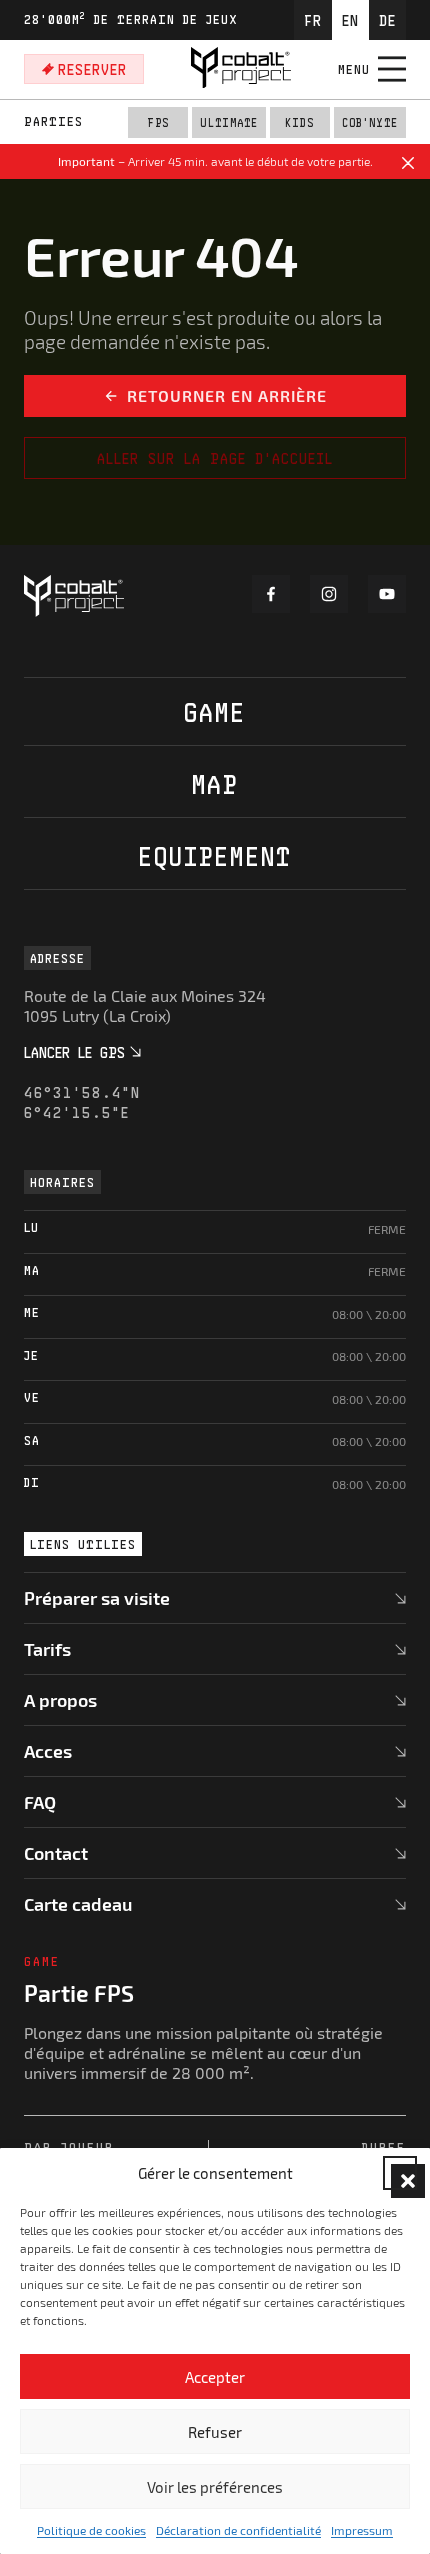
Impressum (362, 2530)
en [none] (350, 20)
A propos (60, 1700)
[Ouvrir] (392, 69)
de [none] (387, 20)
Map (215, 783)
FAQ (40, 1802)
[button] (400, 2173)
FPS (158, 122)
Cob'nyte (370, 122)
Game (215, 711)
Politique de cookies (91, 2530)
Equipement (215, 855)
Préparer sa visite (97, 1598)
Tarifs (47, 1649)
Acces (48, 1751)
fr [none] (313, 20)
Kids (299, 122)
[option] (313, 20)
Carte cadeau (78, 1904)
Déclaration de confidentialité (238, 2530)
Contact (56, 1853)
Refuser (215, 2432)
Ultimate (229, 122)
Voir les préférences (215, 2487)
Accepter (215, 2377)
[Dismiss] (408, 165)
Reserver (92, 69)
